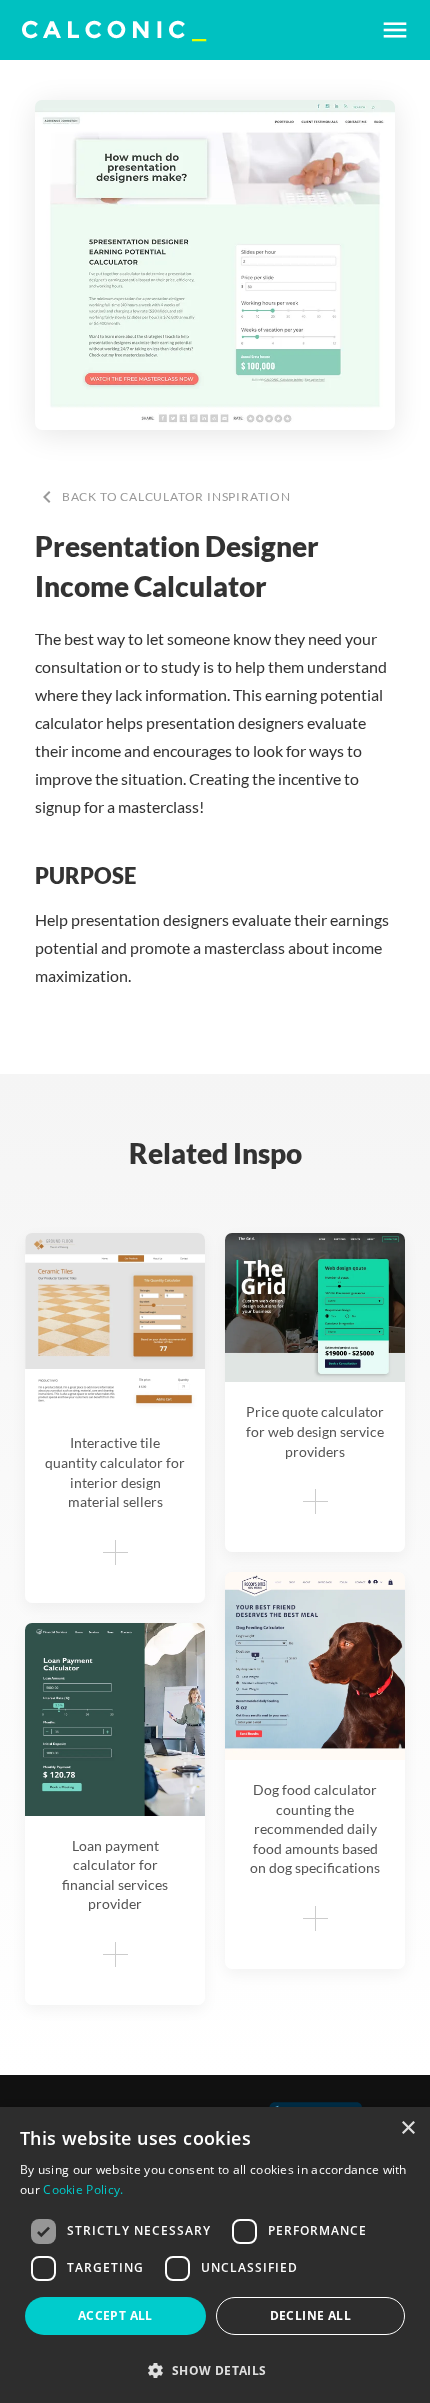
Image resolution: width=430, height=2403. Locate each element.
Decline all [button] (310, 2315)
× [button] (407, 2128)
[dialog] (215, 2255)
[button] (215, 2370)
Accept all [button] (115, 2315)
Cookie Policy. (83, 2189)
